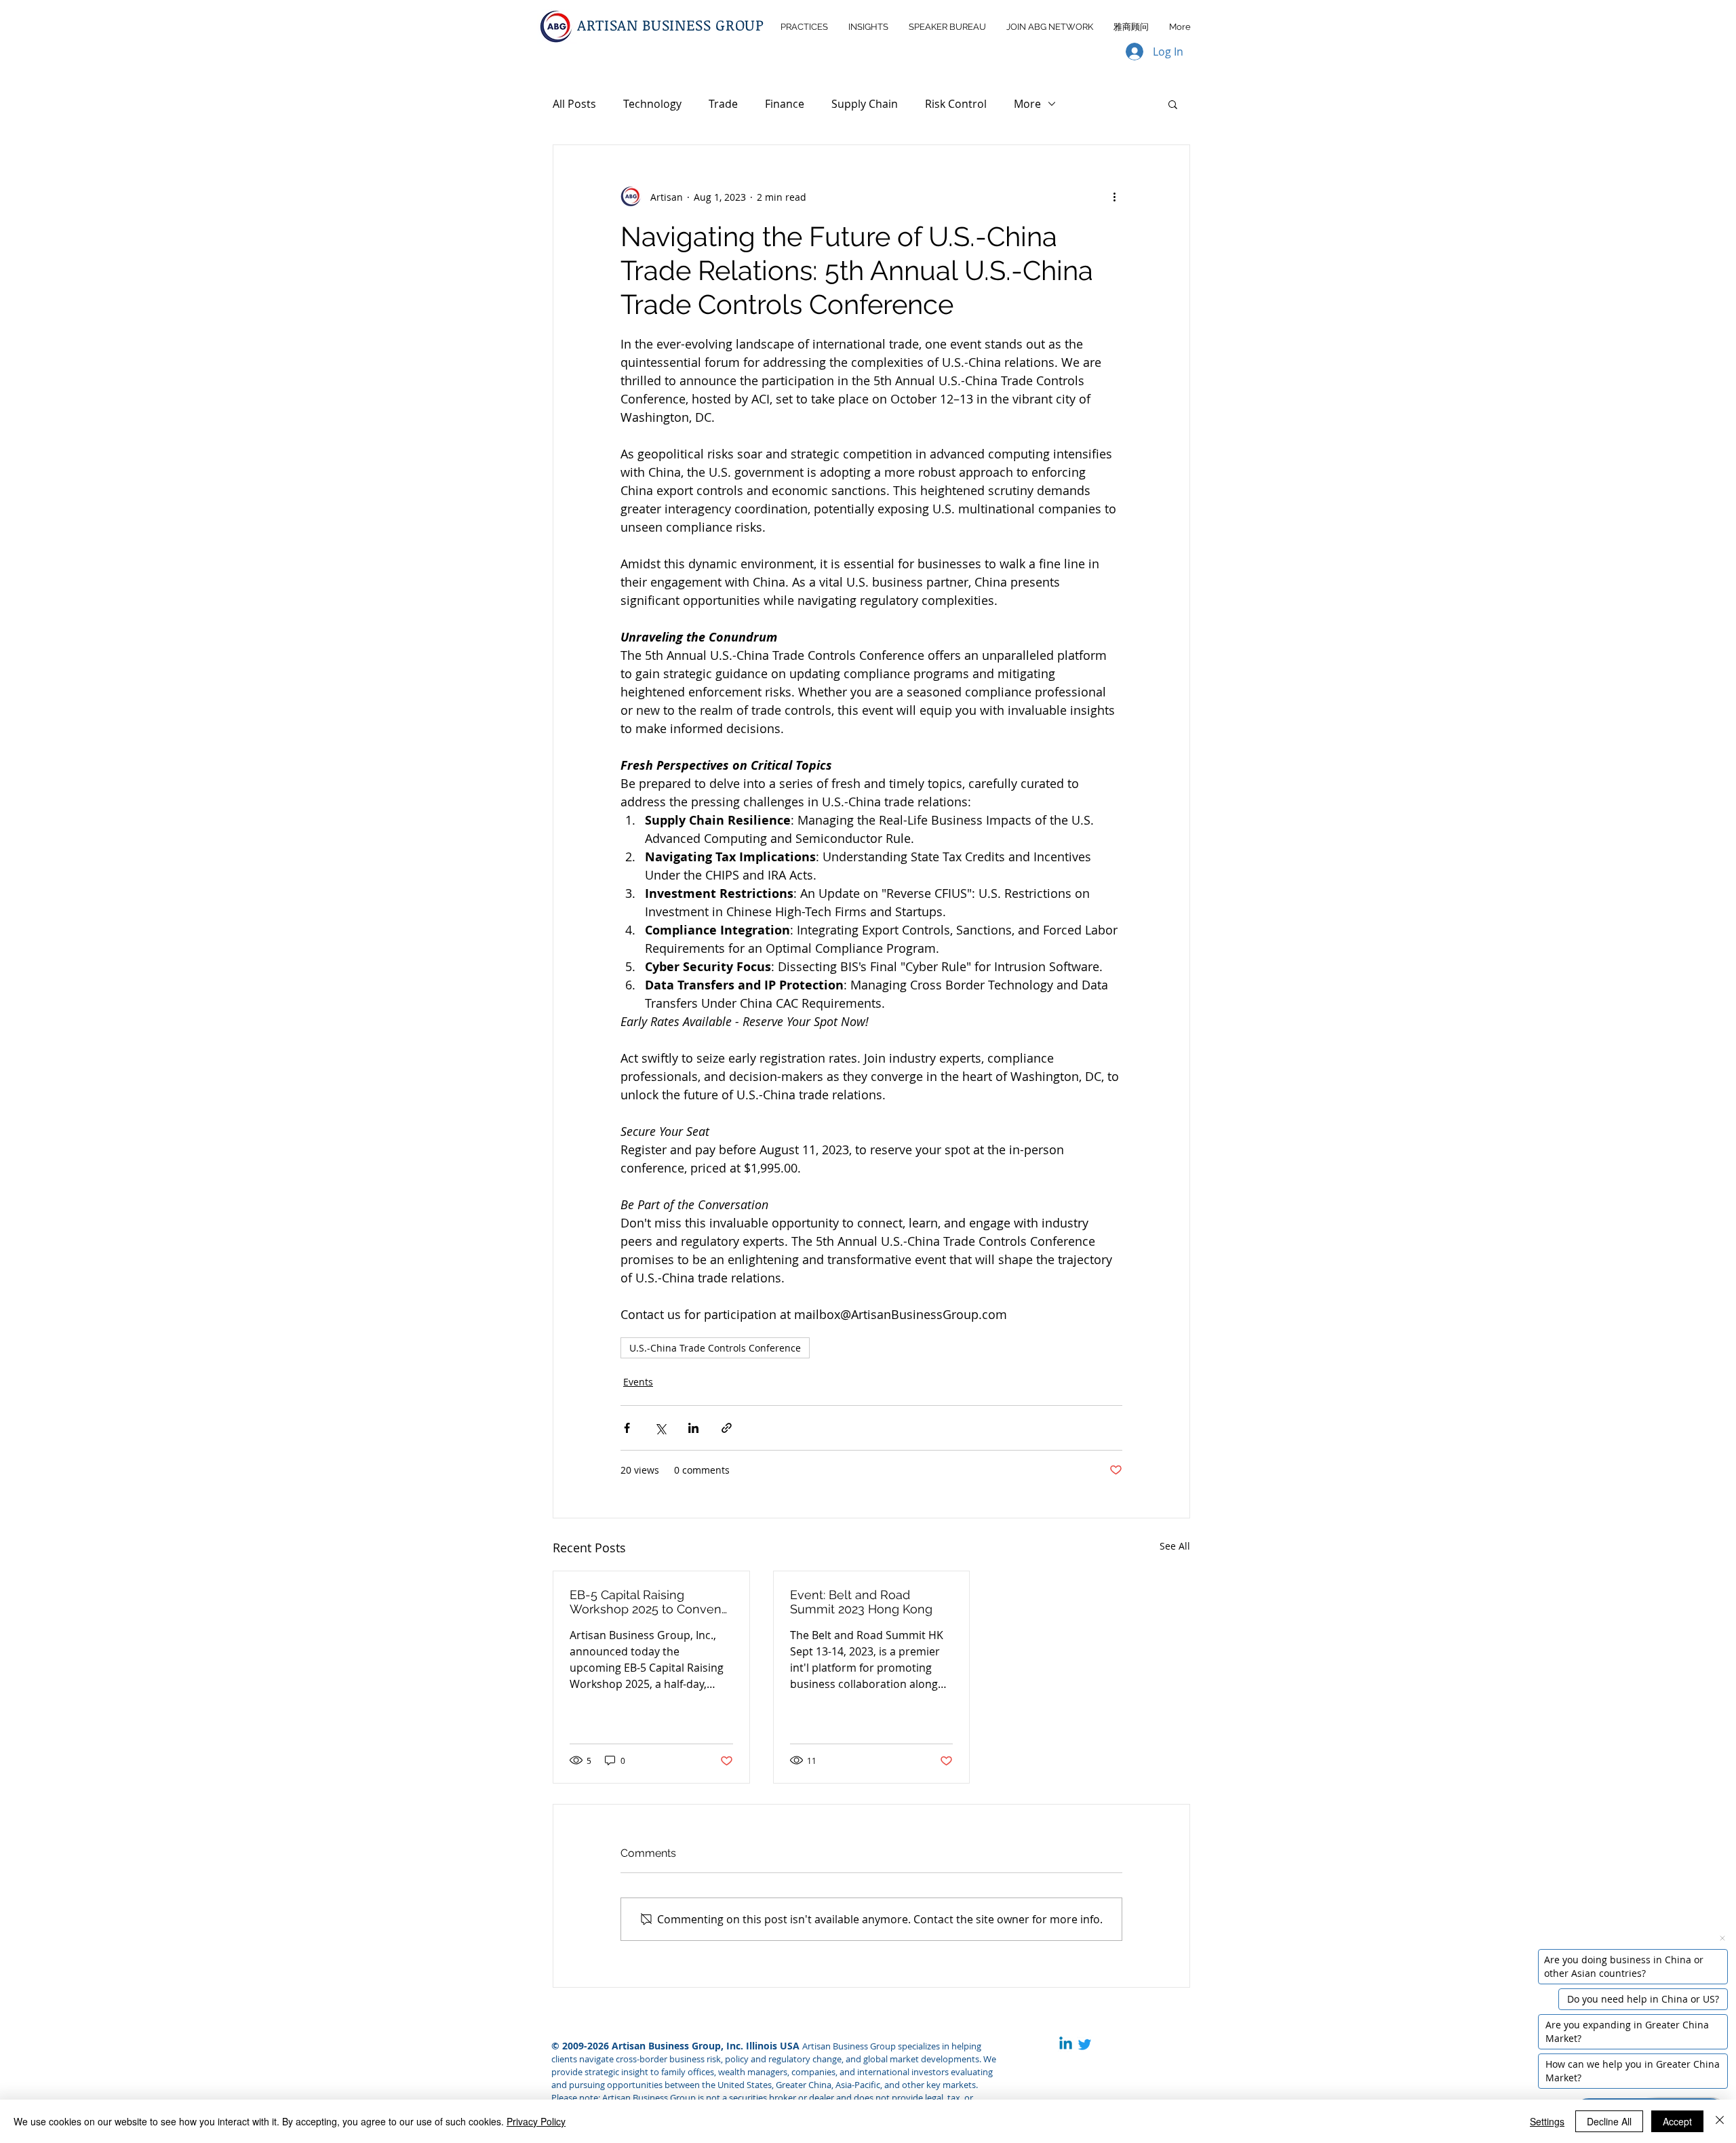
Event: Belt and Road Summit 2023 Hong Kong (861, 1602)
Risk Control (956, 104)
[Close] (1720, 2121)
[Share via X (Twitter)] (660, 1428)
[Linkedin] (1066, 2044)
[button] (1173, 104)
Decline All (1609, 2121)
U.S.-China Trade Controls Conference (715, 1348)
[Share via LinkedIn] (693, 1428)
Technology (652, 104)
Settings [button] (1547, 2121)
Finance (785, 104)
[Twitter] (1085, 2044)
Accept (1677, 2121)
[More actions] (1114, 197)
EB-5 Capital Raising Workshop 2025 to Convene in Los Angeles (649, 1602)
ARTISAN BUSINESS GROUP (671, 24)
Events (638, 1382)
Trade (723, 104)
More (1027, 104)
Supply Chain (865, 104)
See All (1175, 1546)
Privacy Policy (536, 2121)
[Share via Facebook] (627, 1428)
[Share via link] (727, 1428)
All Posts (574, 104)
